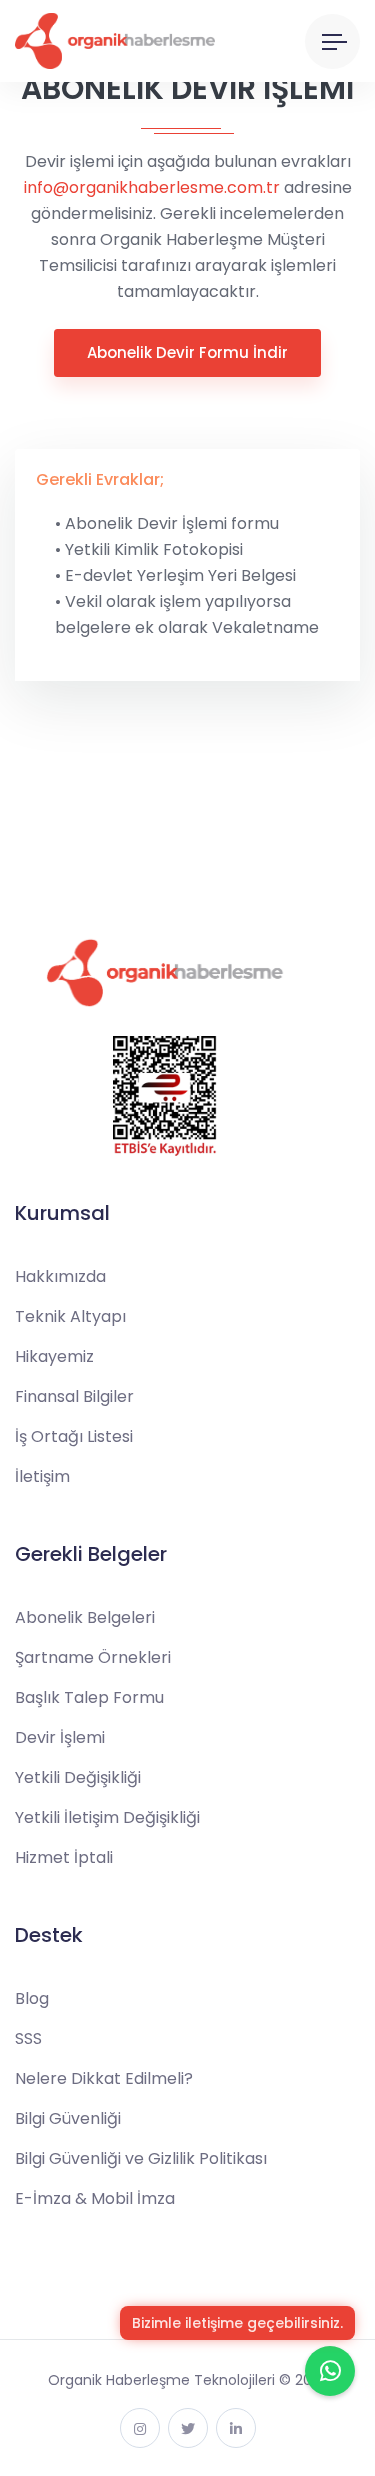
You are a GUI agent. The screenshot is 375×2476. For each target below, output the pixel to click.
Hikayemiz (54, 1356)
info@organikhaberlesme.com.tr (152, 187)
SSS (28, 2038)
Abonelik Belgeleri (85, 1617)
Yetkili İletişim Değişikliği (107, 1817)
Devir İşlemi (60, 1737)
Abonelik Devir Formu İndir (187, 352)
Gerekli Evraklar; (100, 479)
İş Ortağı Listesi (74, 1436)
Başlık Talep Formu (89, 1697)
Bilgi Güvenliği (68, 2118)
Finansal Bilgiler (74, 1396)
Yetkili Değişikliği (78, 1777)
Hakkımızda (60, 1276)
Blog (32, 1998)
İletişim (42, 1476)
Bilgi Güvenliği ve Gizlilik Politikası (141, 2158)
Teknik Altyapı (70, 1316)
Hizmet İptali (64, 1857)
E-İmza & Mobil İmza (95, 2198)
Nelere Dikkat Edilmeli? (104, 2078)
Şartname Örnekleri (93, 1657)
